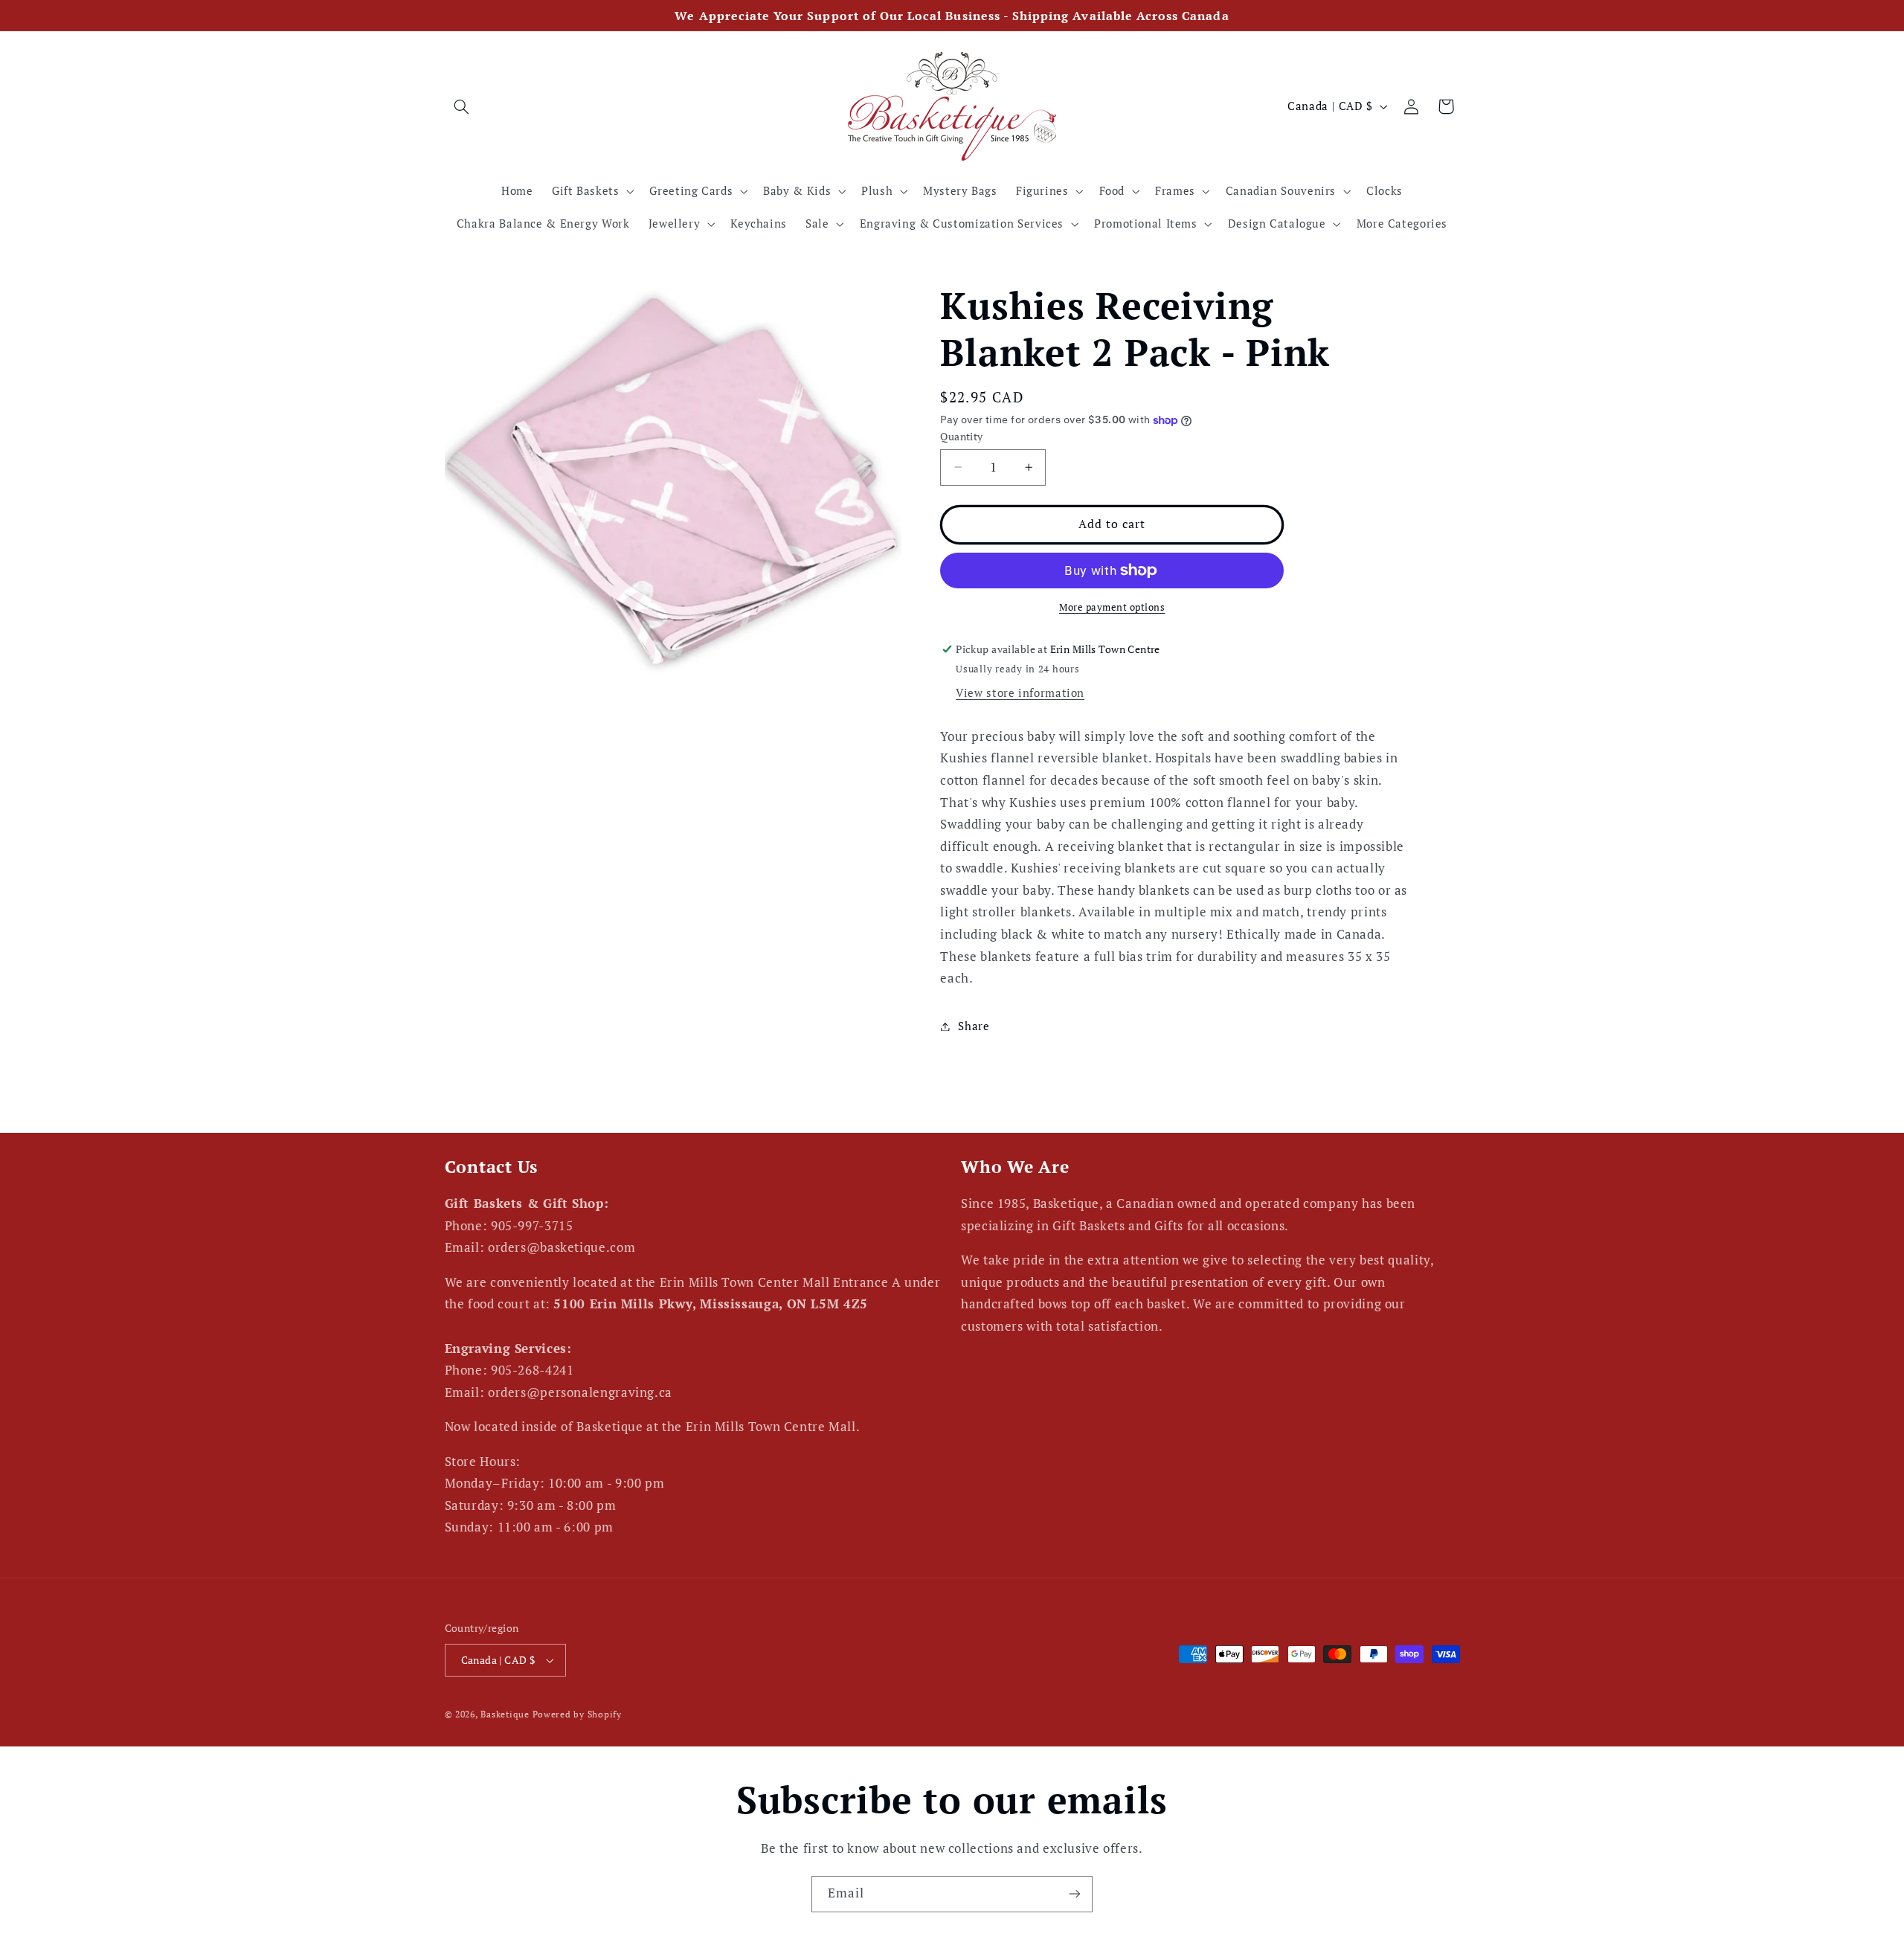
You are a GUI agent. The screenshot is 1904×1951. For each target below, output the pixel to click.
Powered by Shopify (577, 1714)
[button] (462, 106)
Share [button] (974, 1026)
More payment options (1112, 607)
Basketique (505, 1714)
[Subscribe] (1075, 1894)
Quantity (961, 437)
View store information (1020, 693)
